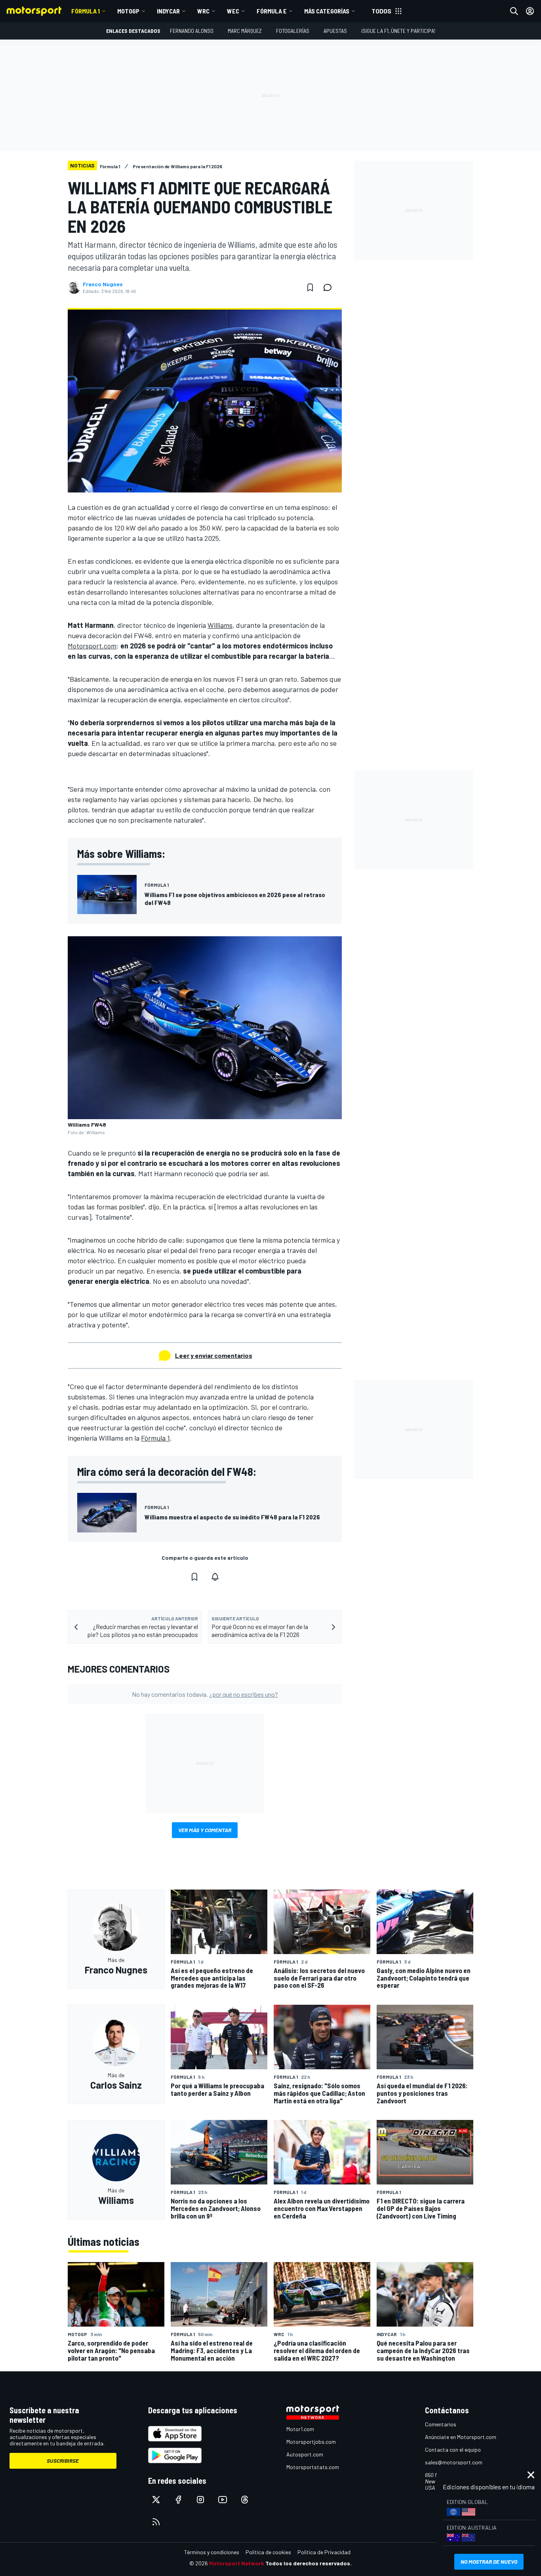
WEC (233, 11)
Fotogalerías (293, 31)
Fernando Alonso (192, 31)
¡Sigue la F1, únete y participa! (398, 31)
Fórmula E (272, 11)
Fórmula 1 (86, 11)
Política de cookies (268, 2552)
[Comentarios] (330, 287)
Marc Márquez (245, 31)
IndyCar (168, 11)
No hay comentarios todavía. (205, 1694)
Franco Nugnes (103, 284)
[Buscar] (514, 11)
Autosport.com (305, 2454)
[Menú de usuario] (530, 11)
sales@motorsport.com (454, 2462)
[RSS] (156, 2522)
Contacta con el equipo (453, 2450)
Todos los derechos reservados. (309, 2563)
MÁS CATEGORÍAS (327, 11)
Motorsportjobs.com (311, 2442)
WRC (203, 11)
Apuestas (335, 31)
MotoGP (128, 11)
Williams (220, 625)
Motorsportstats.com (313, 2467)
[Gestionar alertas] (215, 1577)
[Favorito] (310, 287)
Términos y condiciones (212, 2552)
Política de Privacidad (324, 2552)
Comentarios (441, 2424)
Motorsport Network (237, 2563)
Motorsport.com (92, 646)
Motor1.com (300, 2429)
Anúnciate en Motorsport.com (461, 2437)
